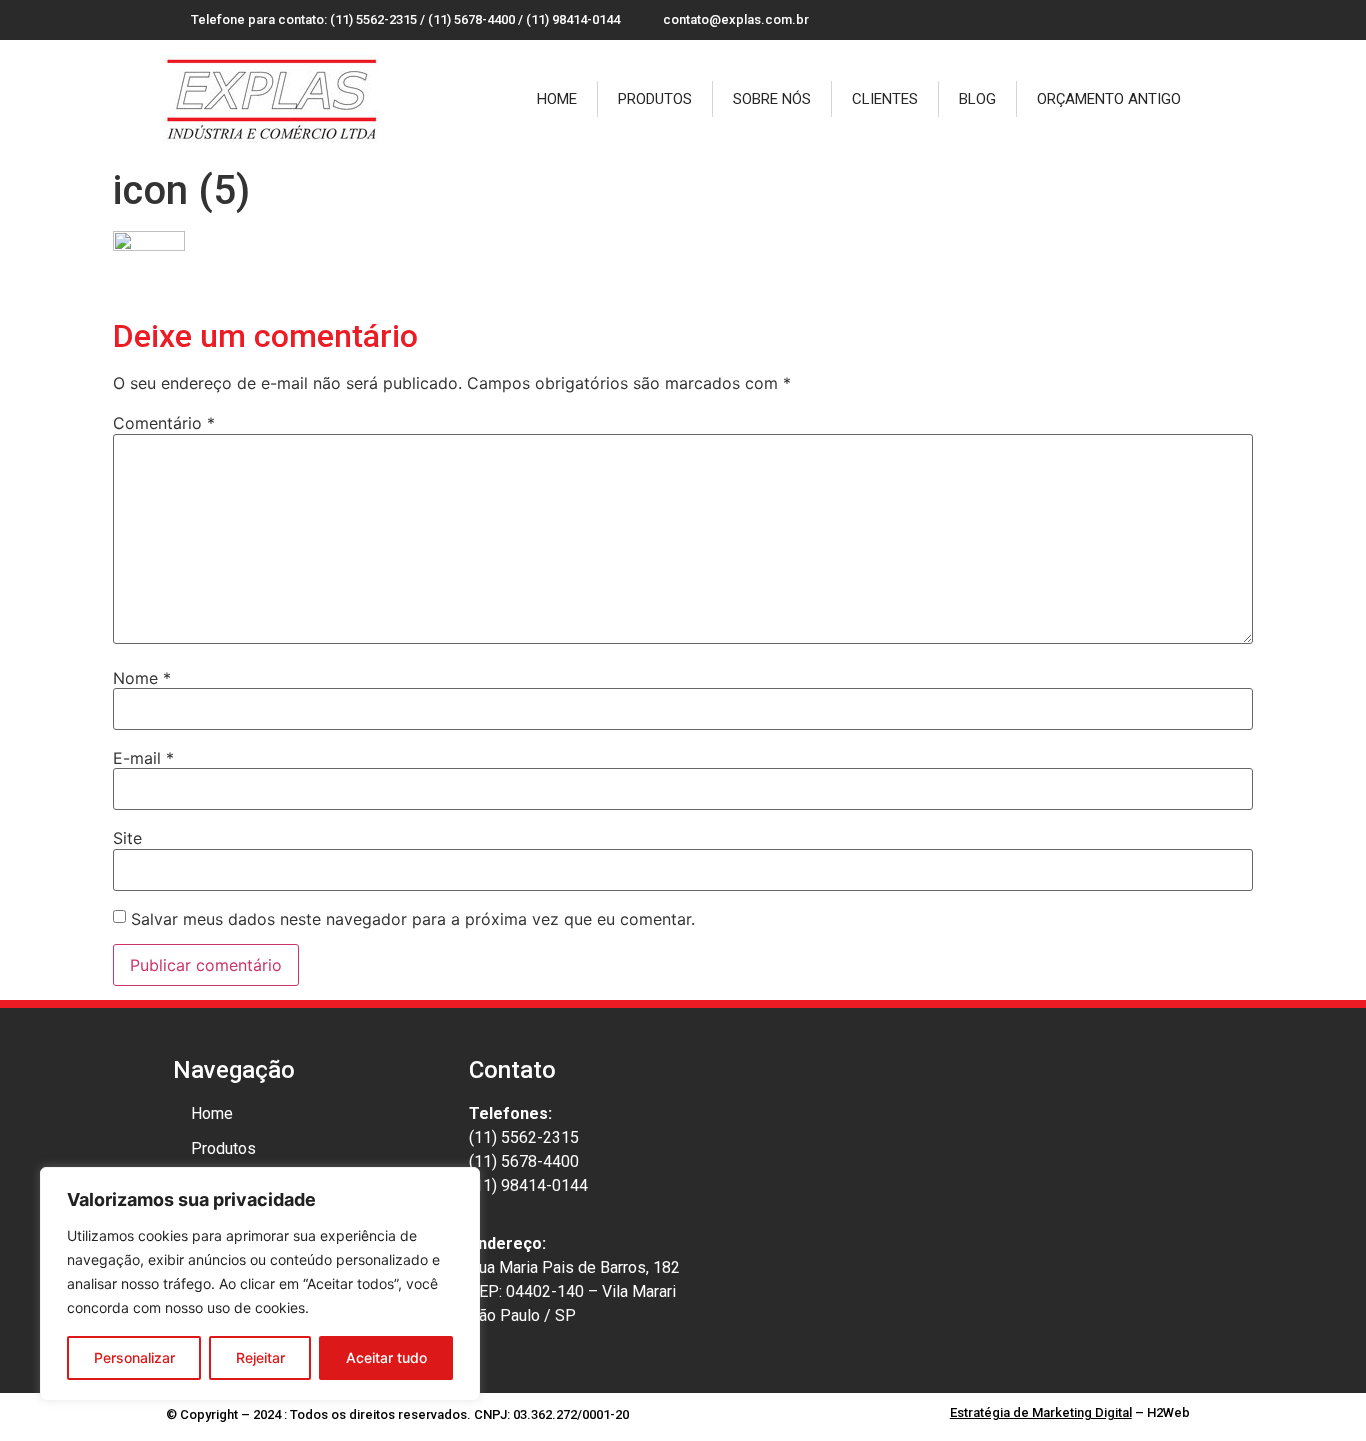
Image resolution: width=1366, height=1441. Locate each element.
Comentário (164, 423)
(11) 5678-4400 (524, 1161)
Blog (977, 99)
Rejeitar (260, 1357)
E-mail (143, 758)
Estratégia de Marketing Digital (1041, 1412)
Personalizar (134, 1357)
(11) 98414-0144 (528, 1185)
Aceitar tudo (386, 1357)
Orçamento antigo (1109, 99)
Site (127, 838)
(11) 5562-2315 (524, 1137)
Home (557, 99)
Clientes (885, 99)
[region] (260, 1284)
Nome (142, 678)
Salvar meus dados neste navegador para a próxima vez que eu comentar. (413, 919)
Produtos (655, 99)
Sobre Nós (772, 99)
